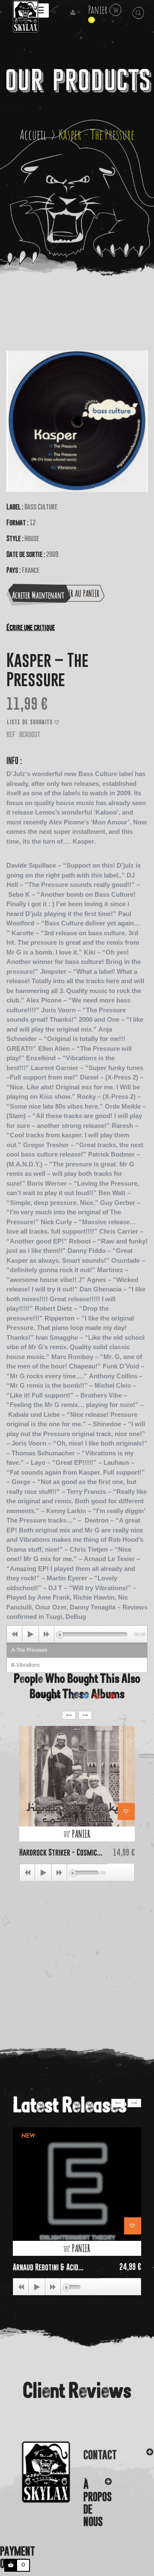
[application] (77, 1634)
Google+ (99, 1696)
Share (74, 1696)
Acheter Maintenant (38, 595)
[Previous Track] (15, 1634)
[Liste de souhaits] (126, 1812)
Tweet (85, 1696)
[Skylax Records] (35, 2472)
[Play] (30, 1634)
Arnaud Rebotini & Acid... (48, 2267)
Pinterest (112, 1696)
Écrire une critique (31, 627)
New (28, 2136)
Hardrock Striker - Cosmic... (61, 1852)
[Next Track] (47, 1634)
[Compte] (76, 13)
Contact (100, 2455)
